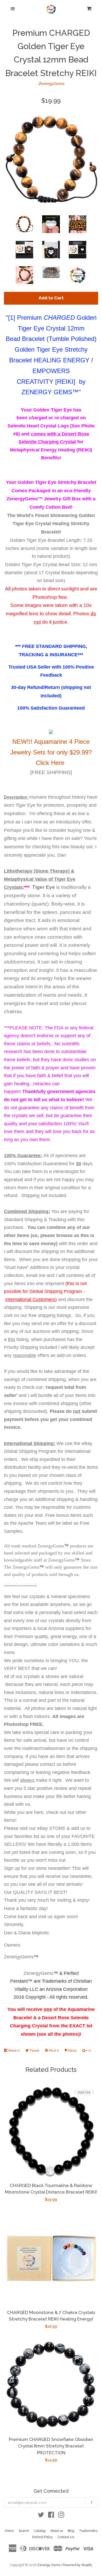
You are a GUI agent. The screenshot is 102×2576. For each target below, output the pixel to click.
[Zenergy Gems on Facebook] (51, 2516)
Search (24, 2531)
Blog (71, 2531)
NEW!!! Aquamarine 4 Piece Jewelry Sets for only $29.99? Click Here (51, 752)
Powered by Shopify (77, 2565)
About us (57, 2531)
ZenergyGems (51, 84)
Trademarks (88, 2531)
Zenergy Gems (49, 2565)
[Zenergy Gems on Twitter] (41, 2516)
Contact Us (66, 2537)
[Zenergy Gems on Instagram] (61, 2516)
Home (9, 2531)
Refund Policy (42, 2537)
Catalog (40, 2531)
